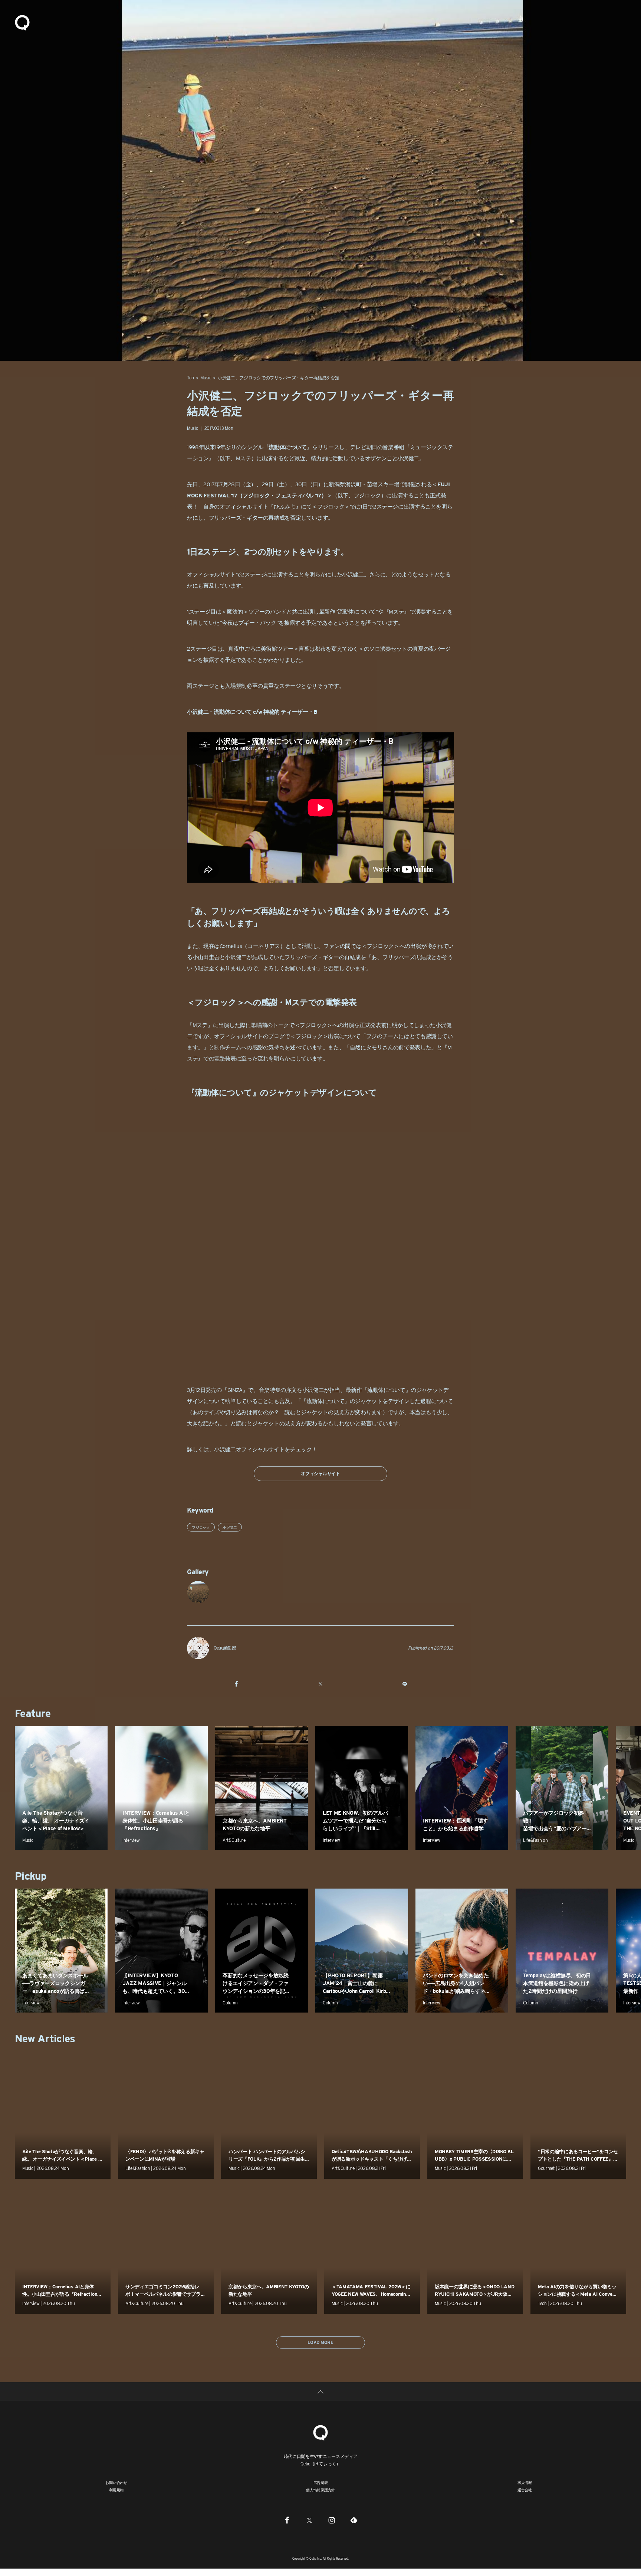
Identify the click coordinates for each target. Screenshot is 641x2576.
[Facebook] (287, 2520)
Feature (33, 1713)
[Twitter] (309, 2520)
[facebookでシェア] (236, 1684)
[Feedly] (354, 2520)
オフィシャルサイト (320, 1473)
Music (206, 378)
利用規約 (116, 2490)
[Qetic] (22, 22)
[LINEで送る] (405, 1684)
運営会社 (525, 2490)
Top (190, 378)
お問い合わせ (116, 2482)
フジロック (201, 1527)
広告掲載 (321, 2482)
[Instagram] (332, 2520)
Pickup (31, 1876)
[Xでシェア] (320, 1684)
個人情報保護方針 (320, 2490)
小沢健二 (408, 458)
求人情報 (525, 2482)
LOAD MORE (320, 2342)
